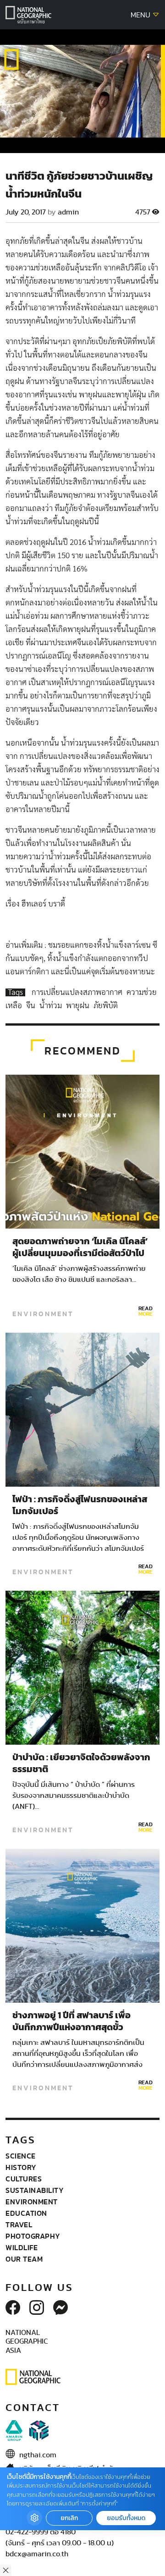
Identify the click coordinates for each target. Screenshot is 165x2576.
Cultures (24, 2179)
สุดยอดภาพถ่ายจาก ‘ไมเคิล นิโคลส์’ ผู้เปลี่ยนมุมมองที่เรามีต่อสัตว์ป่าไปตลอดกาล (80, 1253)
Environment (43, 1314)
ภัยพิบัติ (106, 1006)
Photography (33, 2236)
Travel (19, 2224)
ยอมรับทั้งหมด (126, 2518)
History (21, 2167)
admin (68, 212)
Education (26, 2213)
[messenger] (60, 2308)
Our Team (24, 2259)
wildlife (22, 2247)
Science (21, 2156)
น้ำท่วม (52, 1006)
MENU (141, 15)
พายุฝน (79, 1006)
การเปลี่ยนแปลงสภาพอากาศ (78, 992)
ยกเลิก (69, 2518)
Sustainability (35, 2190)
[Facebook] (13, 2308)
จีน (32, 1006)
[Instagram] (37, 2308)
